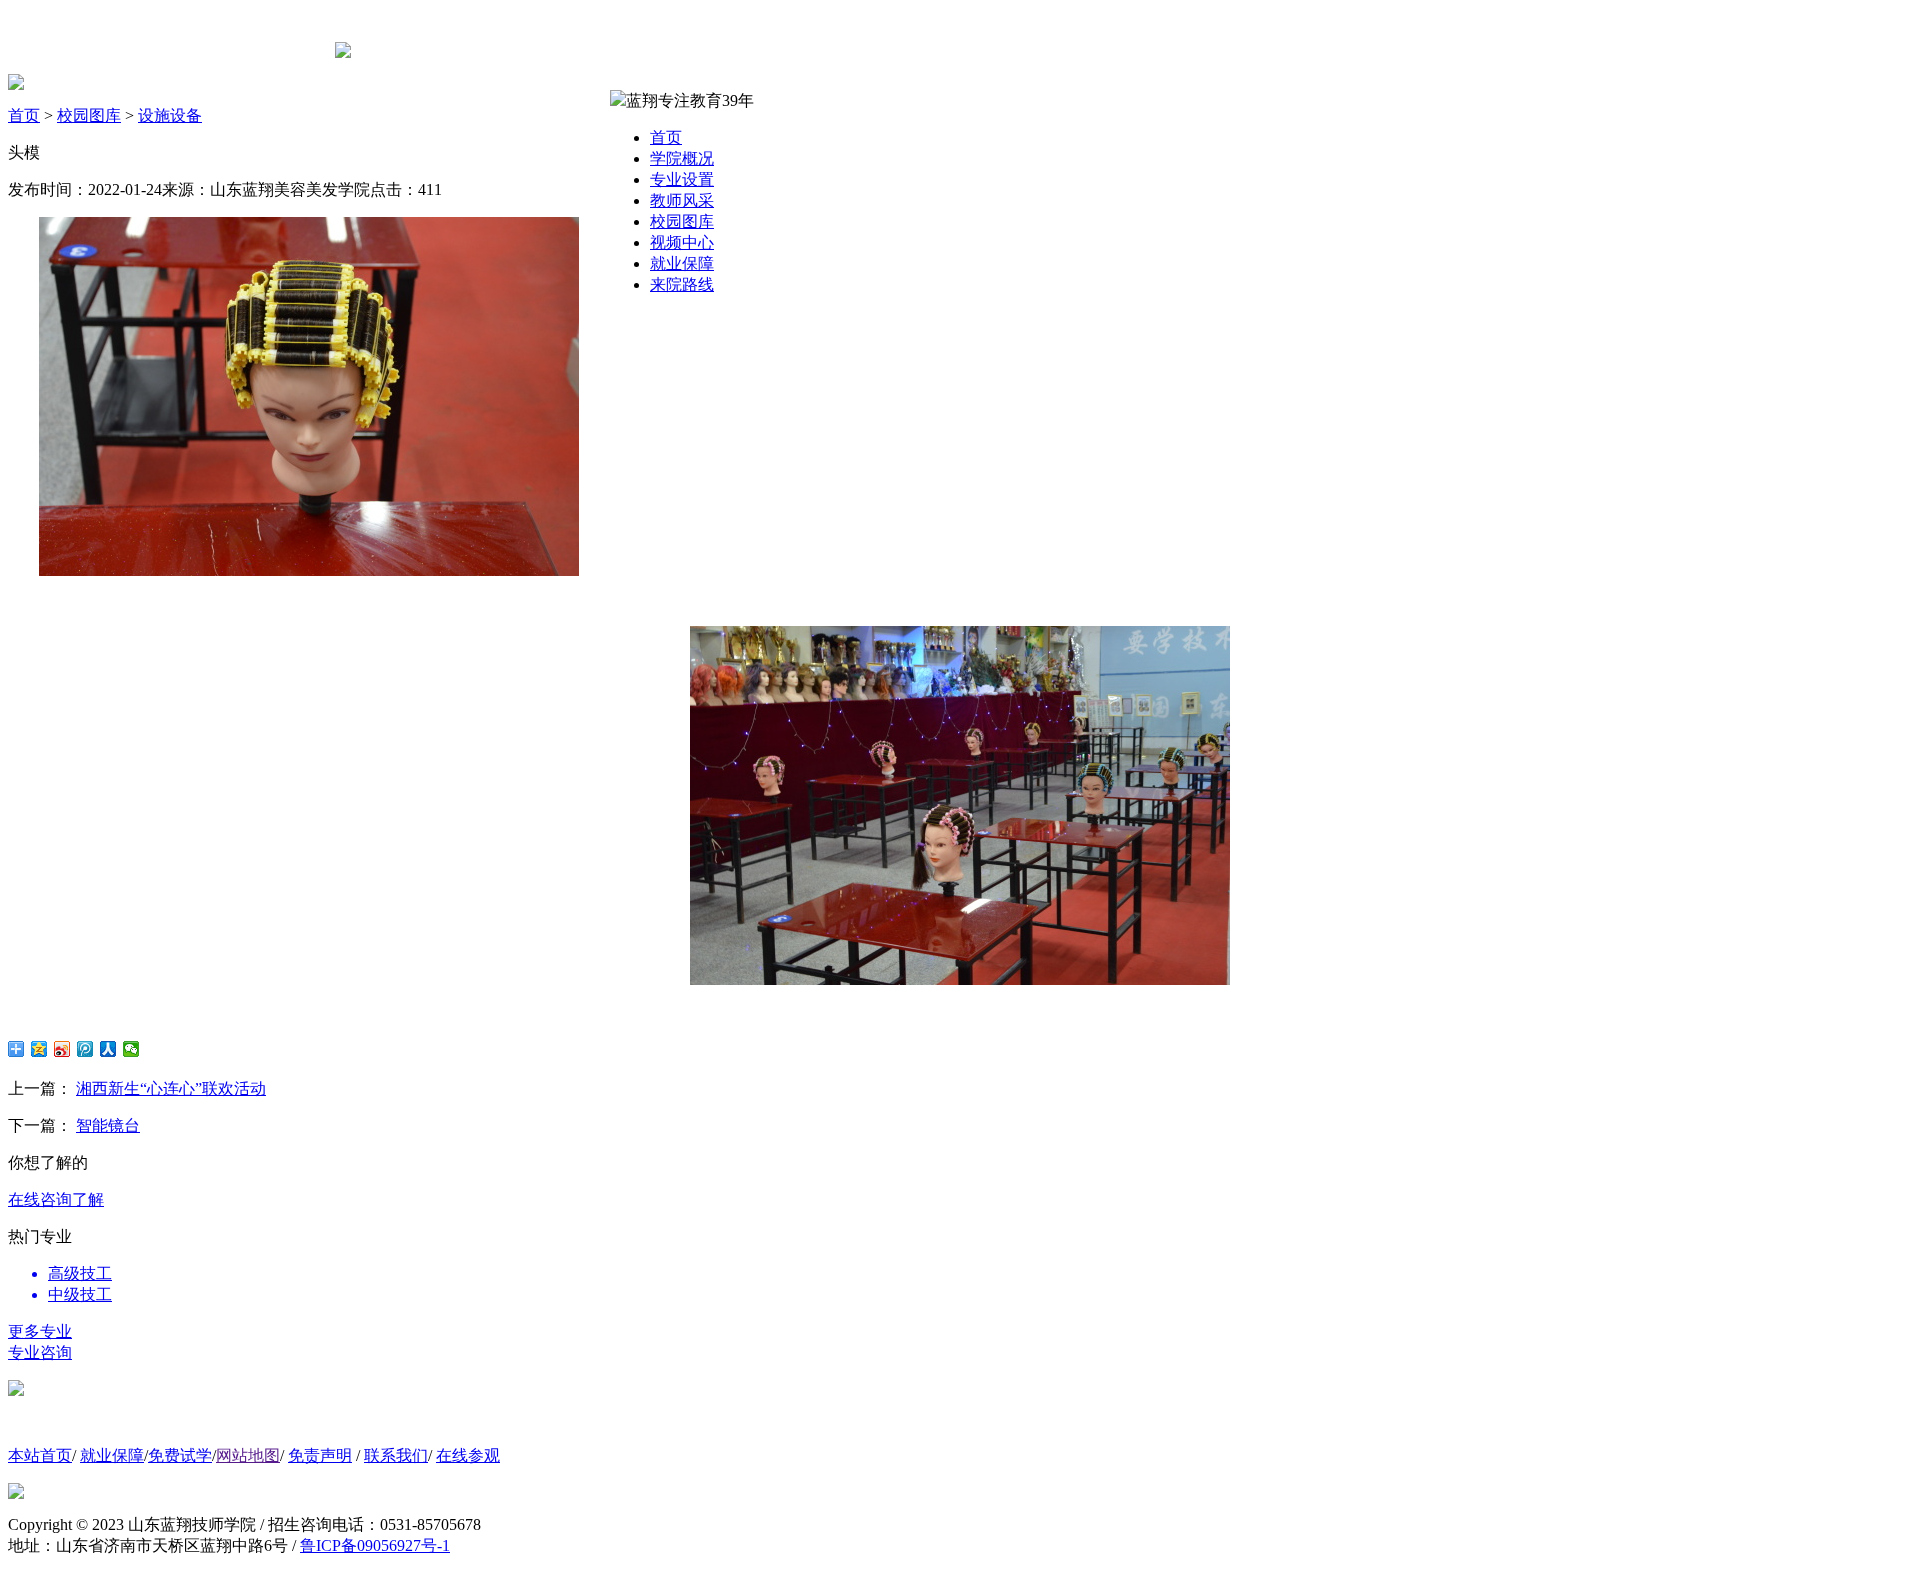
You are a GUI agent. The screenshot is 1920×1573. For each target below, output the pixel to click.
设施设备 (170, 115)
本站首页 (40, 1455)
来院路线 (682, 284)
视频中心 (682, 242)
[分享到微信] (131, 1049)
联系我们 (396, 1455)
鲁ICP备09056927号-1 (375, 1545)
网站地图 (248, 1455)
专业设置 (682, 179)
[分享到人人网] (108, 1049)
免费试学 (180, 1455)
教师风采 (682, 200)
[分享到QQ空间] (39, 1049)
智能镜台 (108, 1125)
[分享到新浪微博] (62, 1049)
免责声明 (320, 1455)
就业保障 (682, 263)
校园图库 (682, 221)
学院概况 (682, 158)
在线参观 (468, 1455)
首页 (666, 137)
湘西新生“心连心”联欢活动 (171, 1088)
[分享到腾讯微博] (85, 1049)
